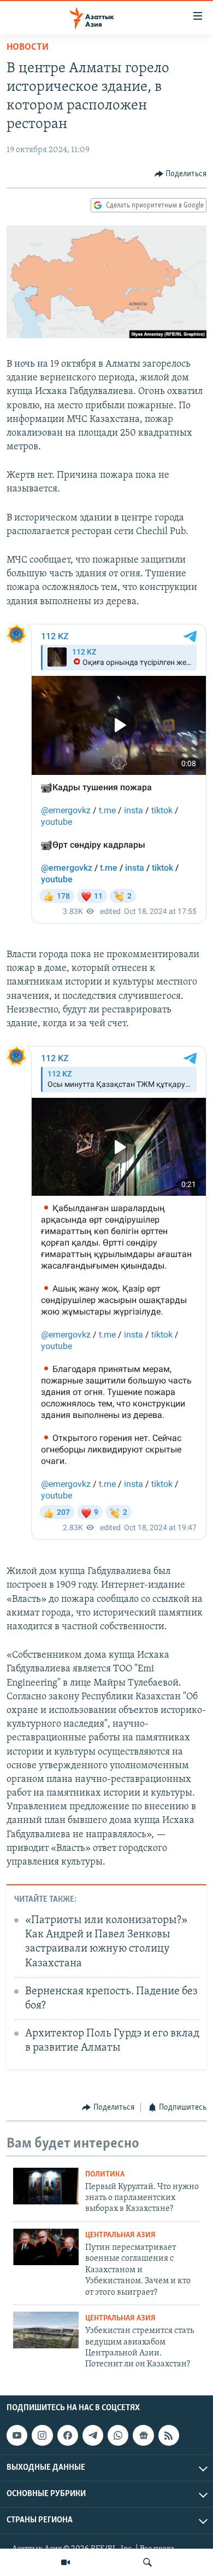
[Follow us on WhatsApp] (118, 2435)
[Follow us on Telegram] (93, 2435)
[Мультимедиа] (66, 2562)
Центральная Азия (120, 2235)
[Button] (181, 174)
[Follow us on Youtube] (17, 2435)
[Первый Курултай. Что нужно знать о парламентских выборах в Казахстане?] (46, 2186)
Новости (28, 48)
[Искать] (147, 2562)
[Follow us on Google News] (143, 2435)
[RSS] (169, 2435)
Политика (105, 2175)
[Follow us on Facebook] (68, 2435)
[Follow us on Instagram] (42, 2435)
